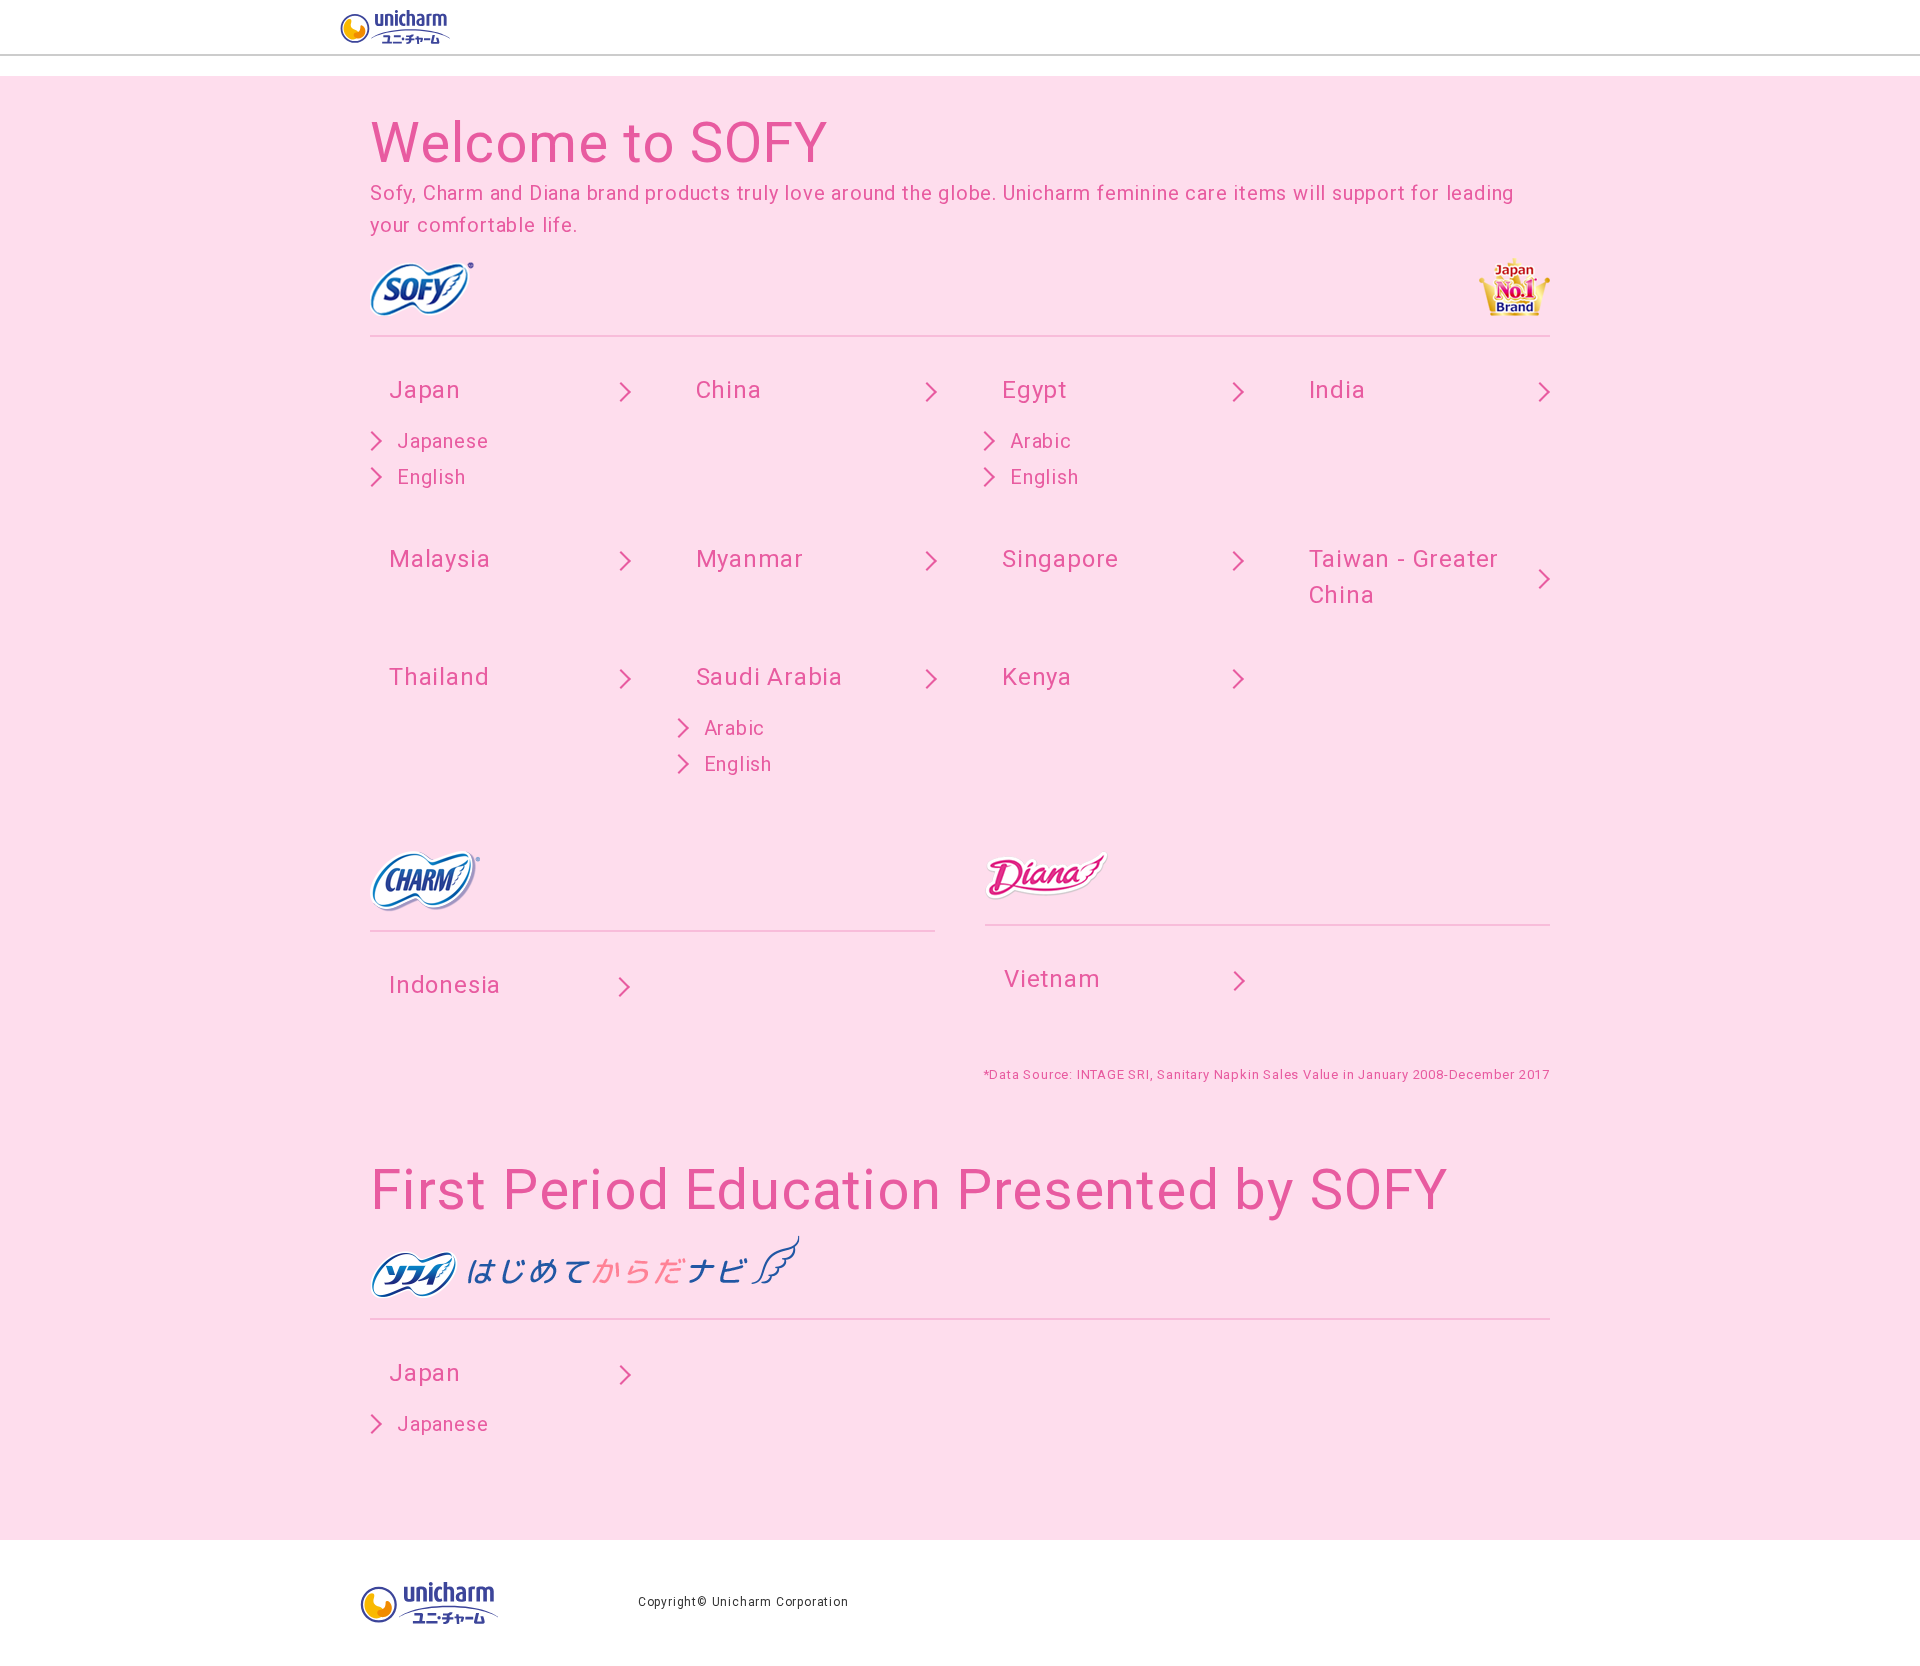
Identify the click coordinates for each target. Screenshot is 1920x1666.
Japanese (442, 441)
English (431, 477)
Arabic (1041, 441)
